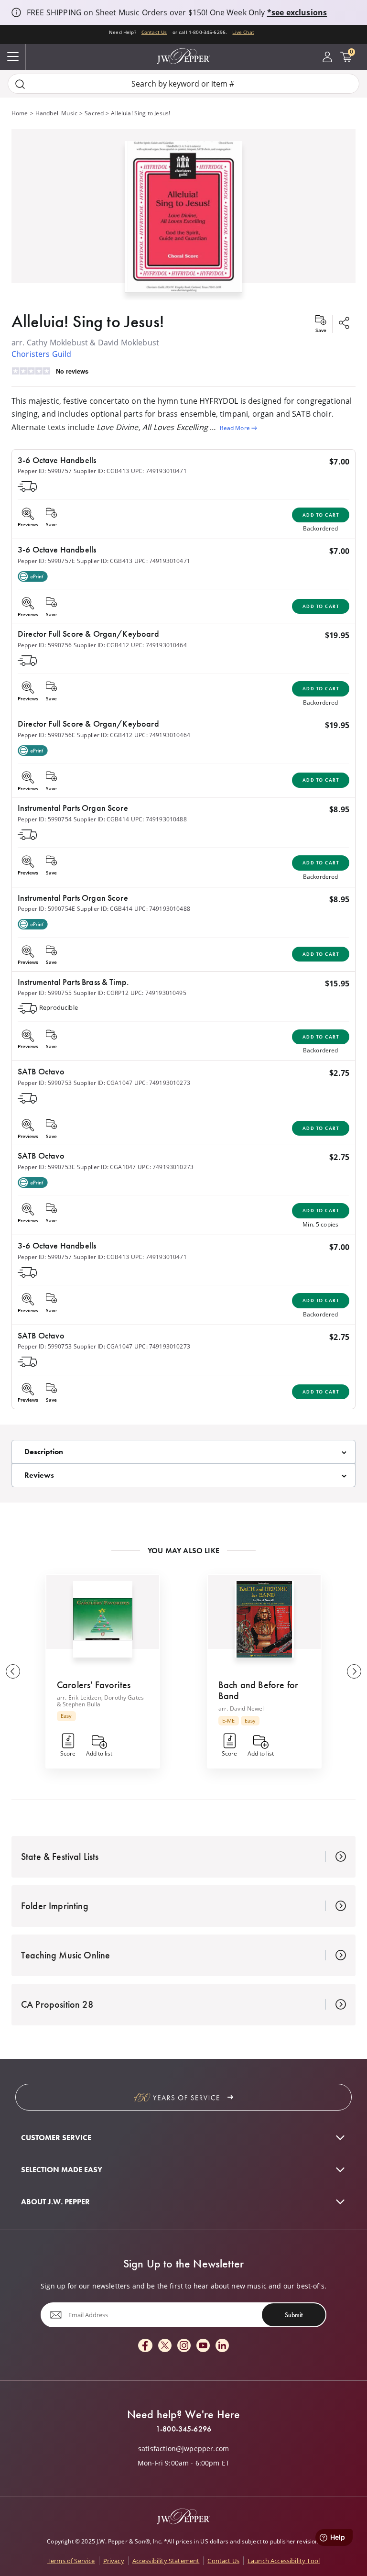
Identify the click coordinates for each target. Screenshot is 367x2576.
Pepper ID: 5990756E (46, 735)
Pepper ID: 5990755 (45, 993)
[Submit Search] (20, 84)
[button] (183, 215)
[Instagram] (184, 2346)
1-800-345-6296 (183, 2429)
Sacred (94, 113)
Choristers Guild (42, 354)
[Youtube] (203, 2346)
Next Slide (354, 1671)
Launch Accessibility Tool (284, 2561)
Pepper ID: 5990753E (46, 1167)
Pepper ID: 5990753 (45, 1083)
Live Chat (243, 32)
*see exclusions (297, 12)
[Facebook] (145, 2346)
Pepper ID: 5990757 (45, 471)
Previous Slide (13, 1671)
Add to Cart (321, 515)
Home (20, 113)
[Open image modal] (184, 221)
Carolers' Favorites (94, 1685)
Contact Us (154, 32)
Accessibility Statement (166, 2561)
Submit (294, 2315)
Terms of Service (71, 2561)
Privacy (114, 2561)
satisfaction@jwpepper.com (183, 2449)
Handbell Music (56, 113)
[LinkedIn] (222, 2346)
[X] (165, 2346)
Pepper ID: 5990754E (46, 909)
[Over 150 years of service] (183, 2097)
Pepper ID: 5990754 (45, 819)
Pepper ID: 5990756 (45, 645)
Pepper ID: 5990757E (46, 561)
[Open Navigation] (13, 57)
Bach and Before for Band (258, 1690)
